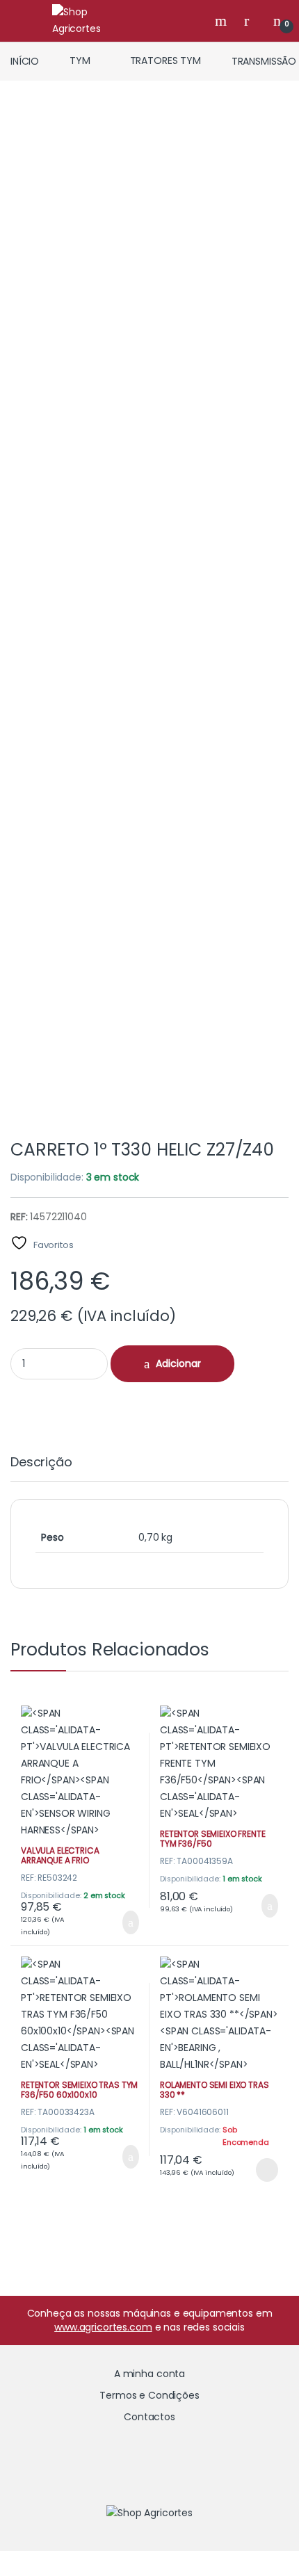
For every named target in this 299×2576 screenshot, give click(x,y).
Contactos (149, 2417)
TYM (80, 60)
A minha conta (149, 2374)
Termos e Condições (149, 2395)
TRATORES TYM (165, 60)
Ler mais (267, 2170)
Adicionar (178, 1363)
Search (223, 21)
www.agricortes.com (103, 2327)
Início (25, 60)
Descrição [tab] (41, 1463)
